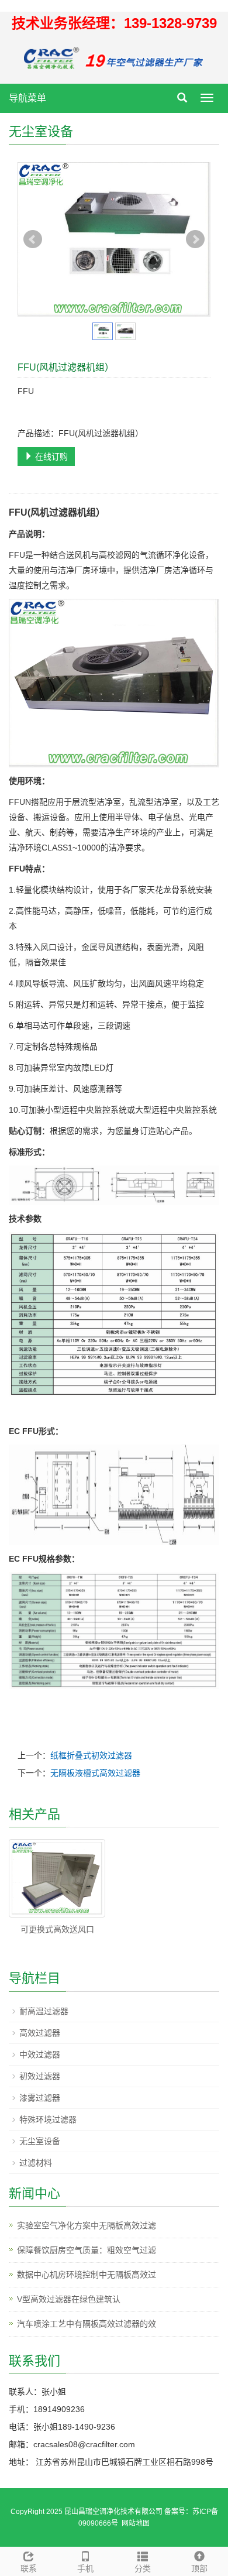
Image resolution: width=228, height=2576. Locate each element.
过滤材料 (36, 2163)
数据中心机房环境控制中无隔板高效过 (87, 2275)
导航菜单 (27, 98)
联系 (29, 2568)
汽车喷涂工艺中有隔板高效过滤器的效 (87, 2324)
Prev (33, 239)
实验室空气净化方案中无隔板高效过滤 (87, 2225)
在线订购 (50, 457)
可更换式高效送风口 (57, 1929)
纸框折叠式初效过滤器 (91, 1755)
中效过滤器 (40, 2054)
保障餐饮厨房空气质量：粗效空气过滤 (87, 2250)
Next (195, 239)
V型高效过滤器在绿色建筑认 (69, 2299)
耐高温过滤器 (44, 2011)
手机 (85, 2568)
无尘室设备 (40, 2141)
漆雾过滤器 (40, 2098)
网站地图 (136, 2523)
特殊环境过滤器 (48, 2119)
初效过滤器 (40, 2076)
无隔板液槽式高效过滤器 (95, 1773)
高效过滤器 (40, 2033)
